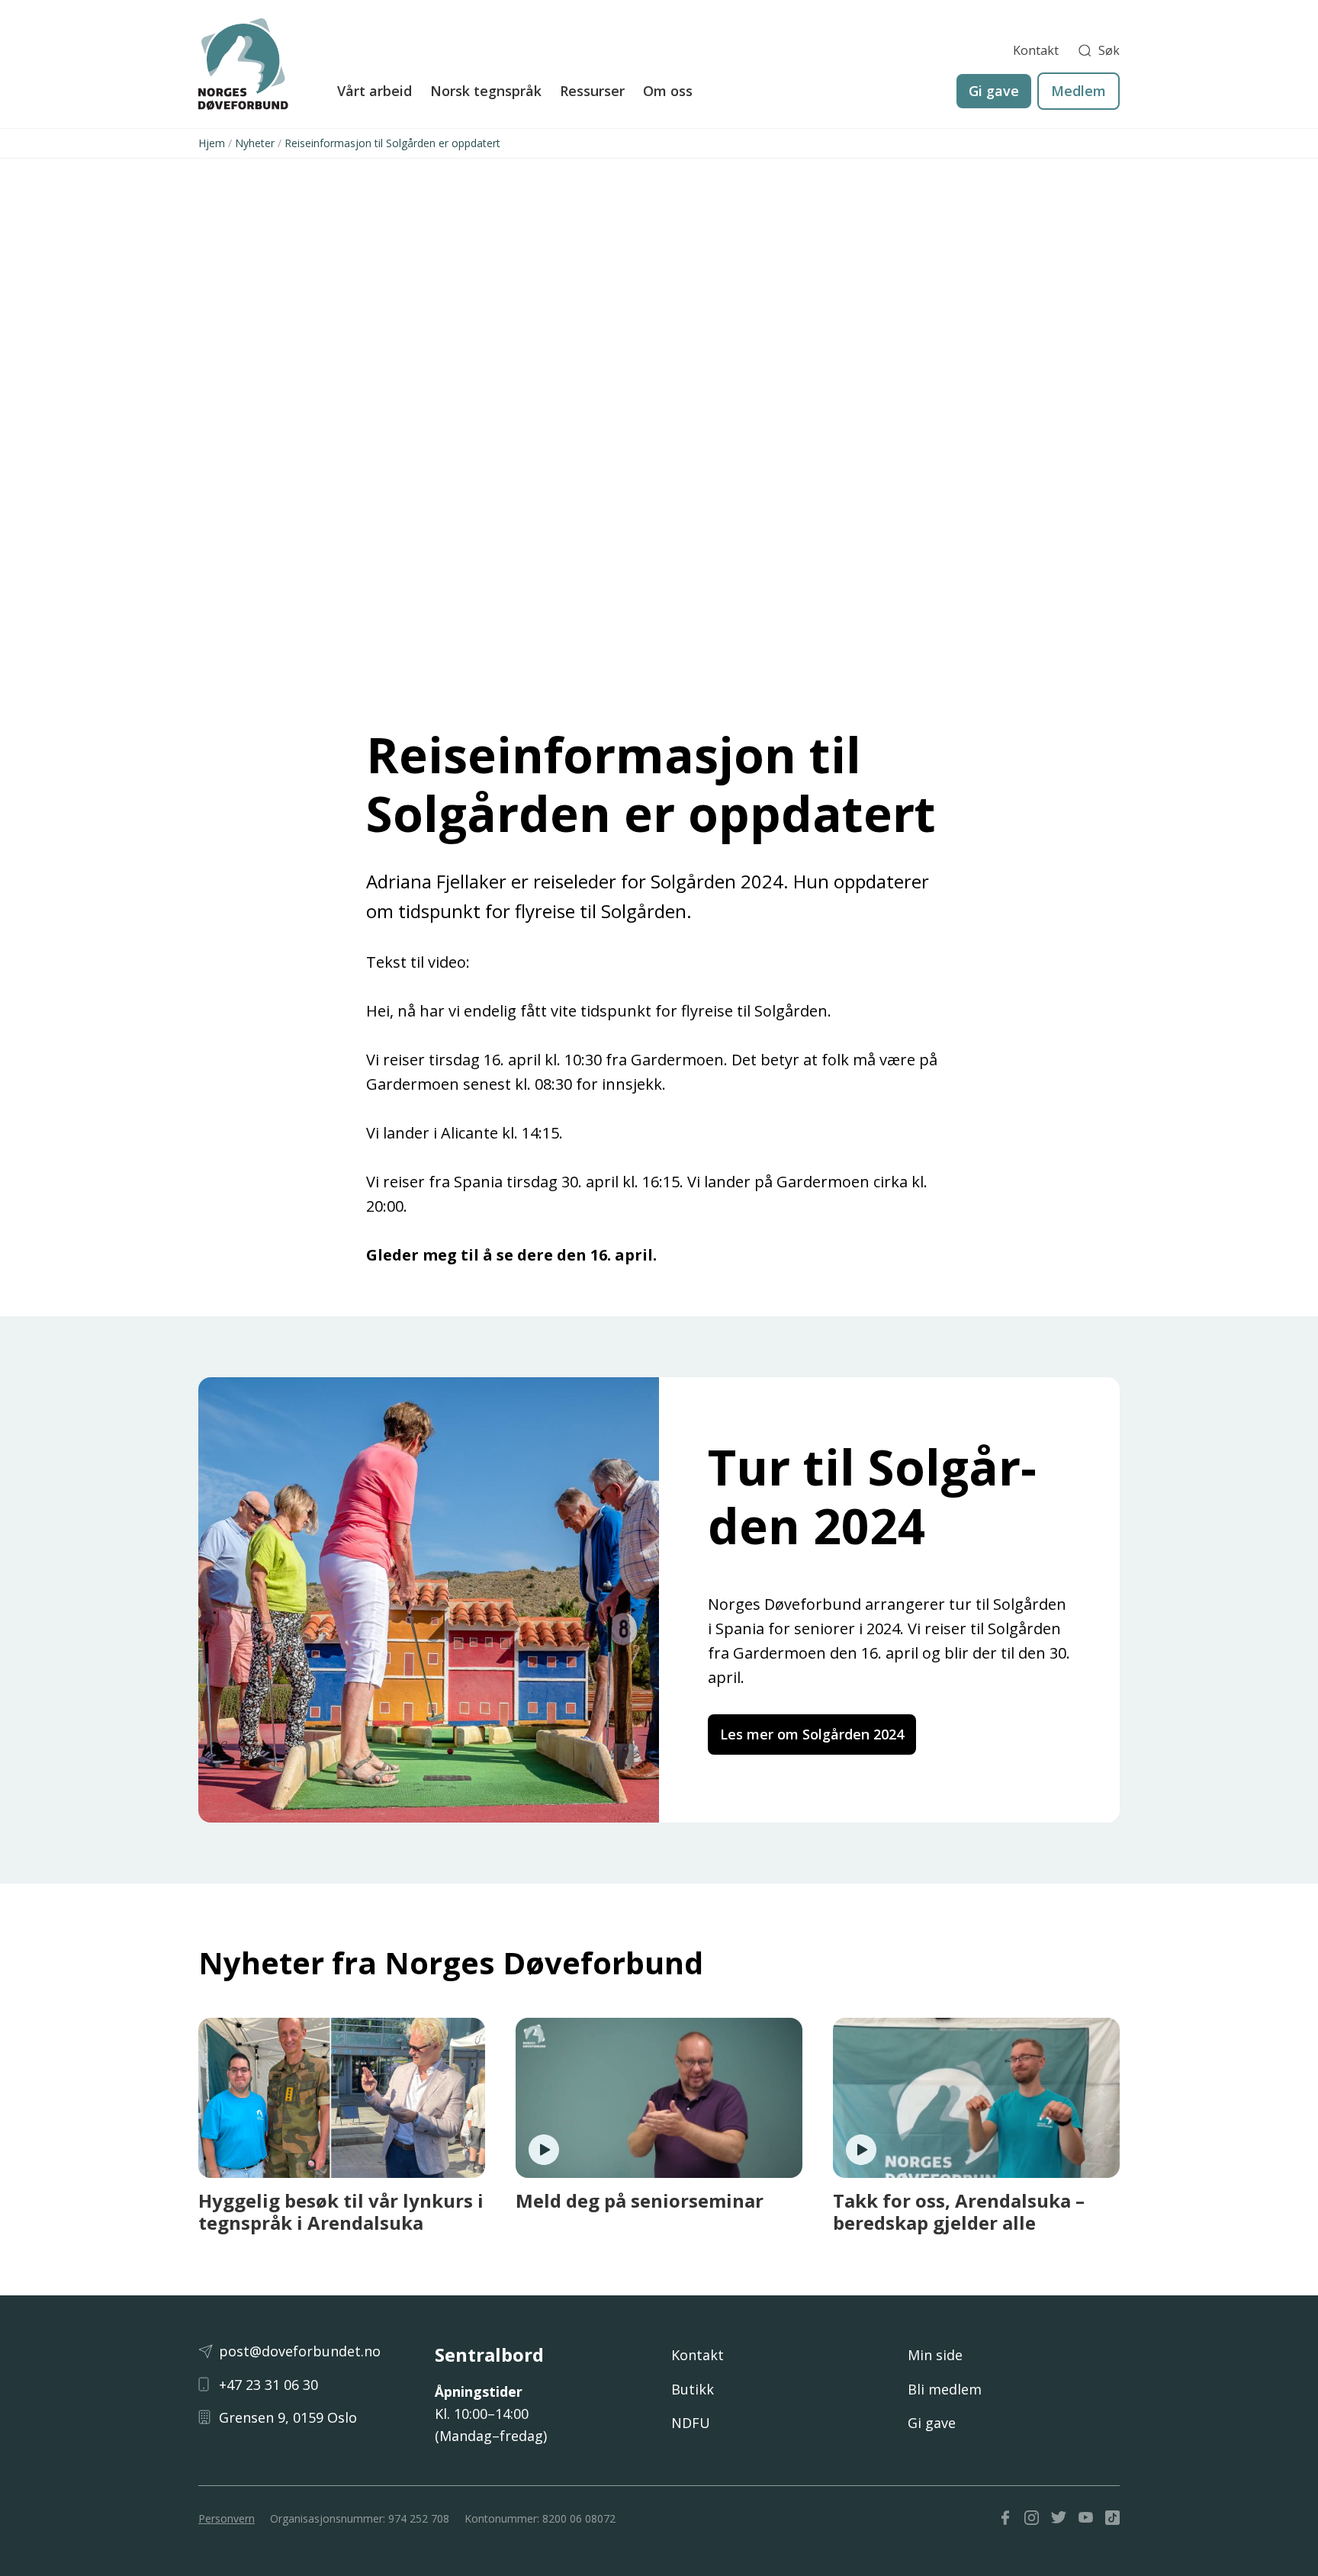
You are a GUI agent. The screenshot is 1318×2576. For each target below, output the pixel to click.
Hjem (212, 143)
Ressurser (592, 91)
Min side (935, 2355)
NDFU (691, 2423)
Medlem (1079, 91)
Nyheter (255, 143)
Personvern (227, 2518)
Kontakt (1036, 50)
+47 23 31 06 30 (268, 2385)
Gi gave (994, 91)
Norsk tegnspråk (486, 91)
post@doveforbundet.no (300, 2351)
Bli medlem (945, 2389)
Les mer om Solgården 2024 (812, 1734)
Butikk (693, 2389)
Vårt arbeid (375, 91)
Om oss (668, 91)
